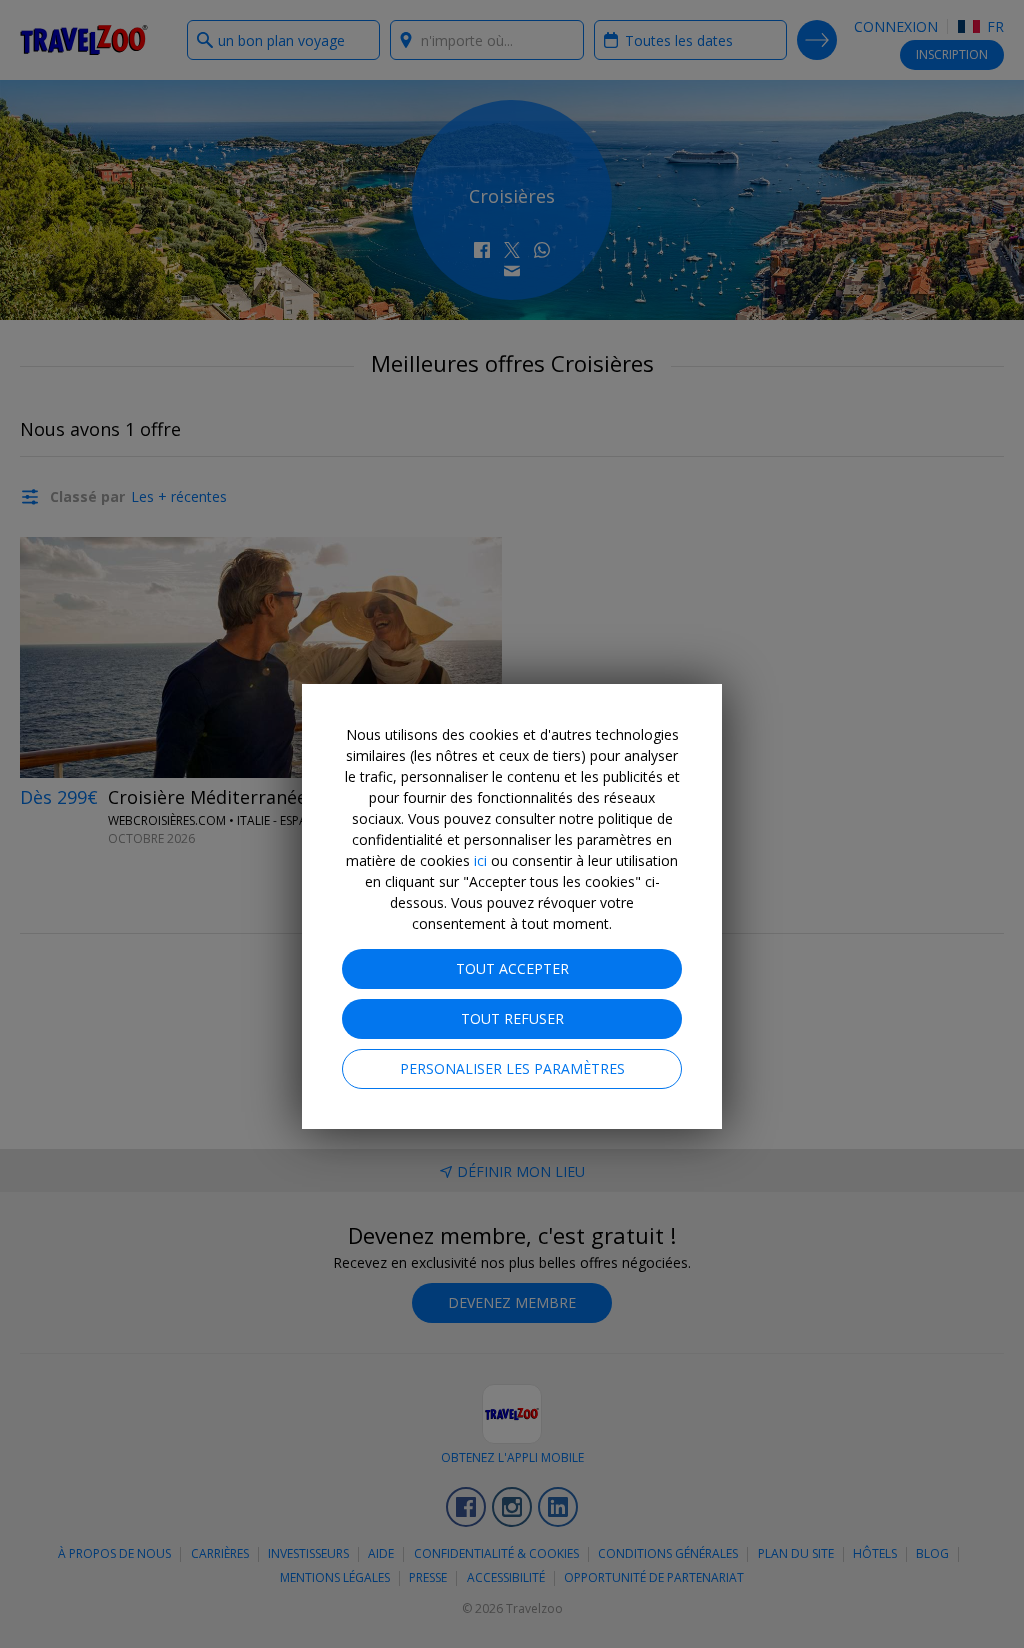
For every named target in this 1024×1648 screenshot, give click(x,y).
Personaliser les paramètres (512, 1068)
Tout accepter (512, 968)
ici (480, 860)
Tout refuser (512, 1018)
